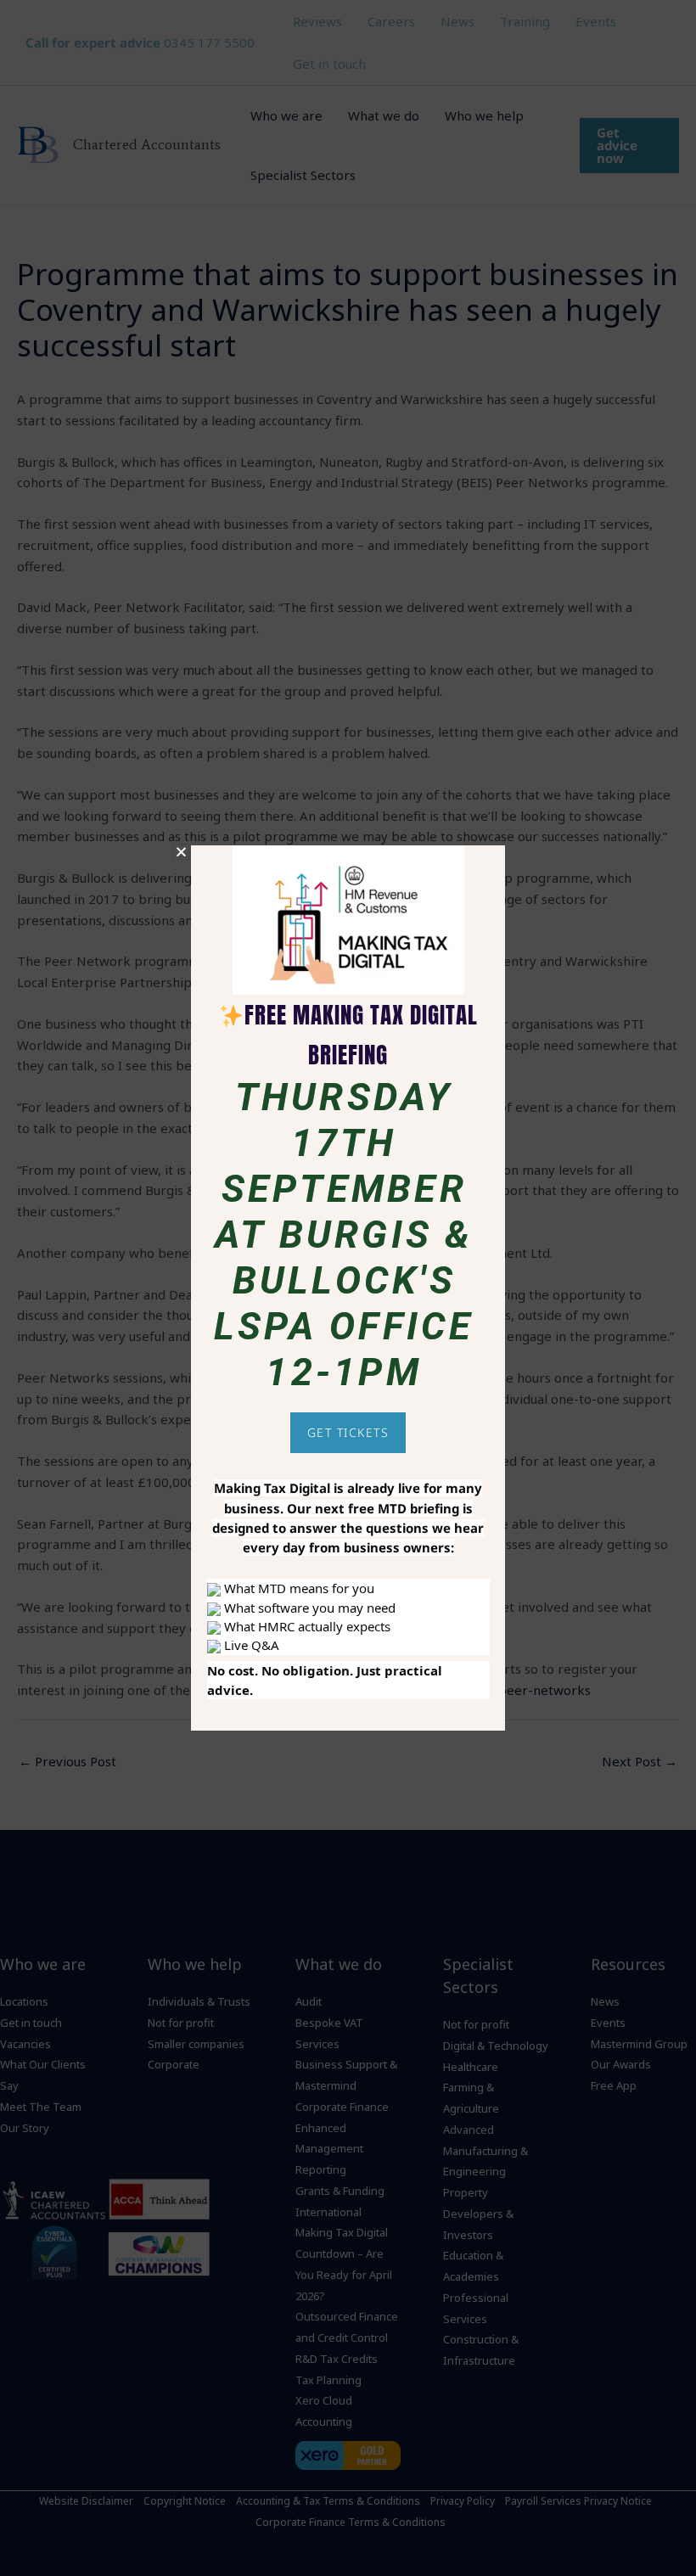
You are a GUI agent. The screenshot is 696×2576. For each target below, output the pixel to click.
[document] (348, 1288)
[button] (181, 852)
